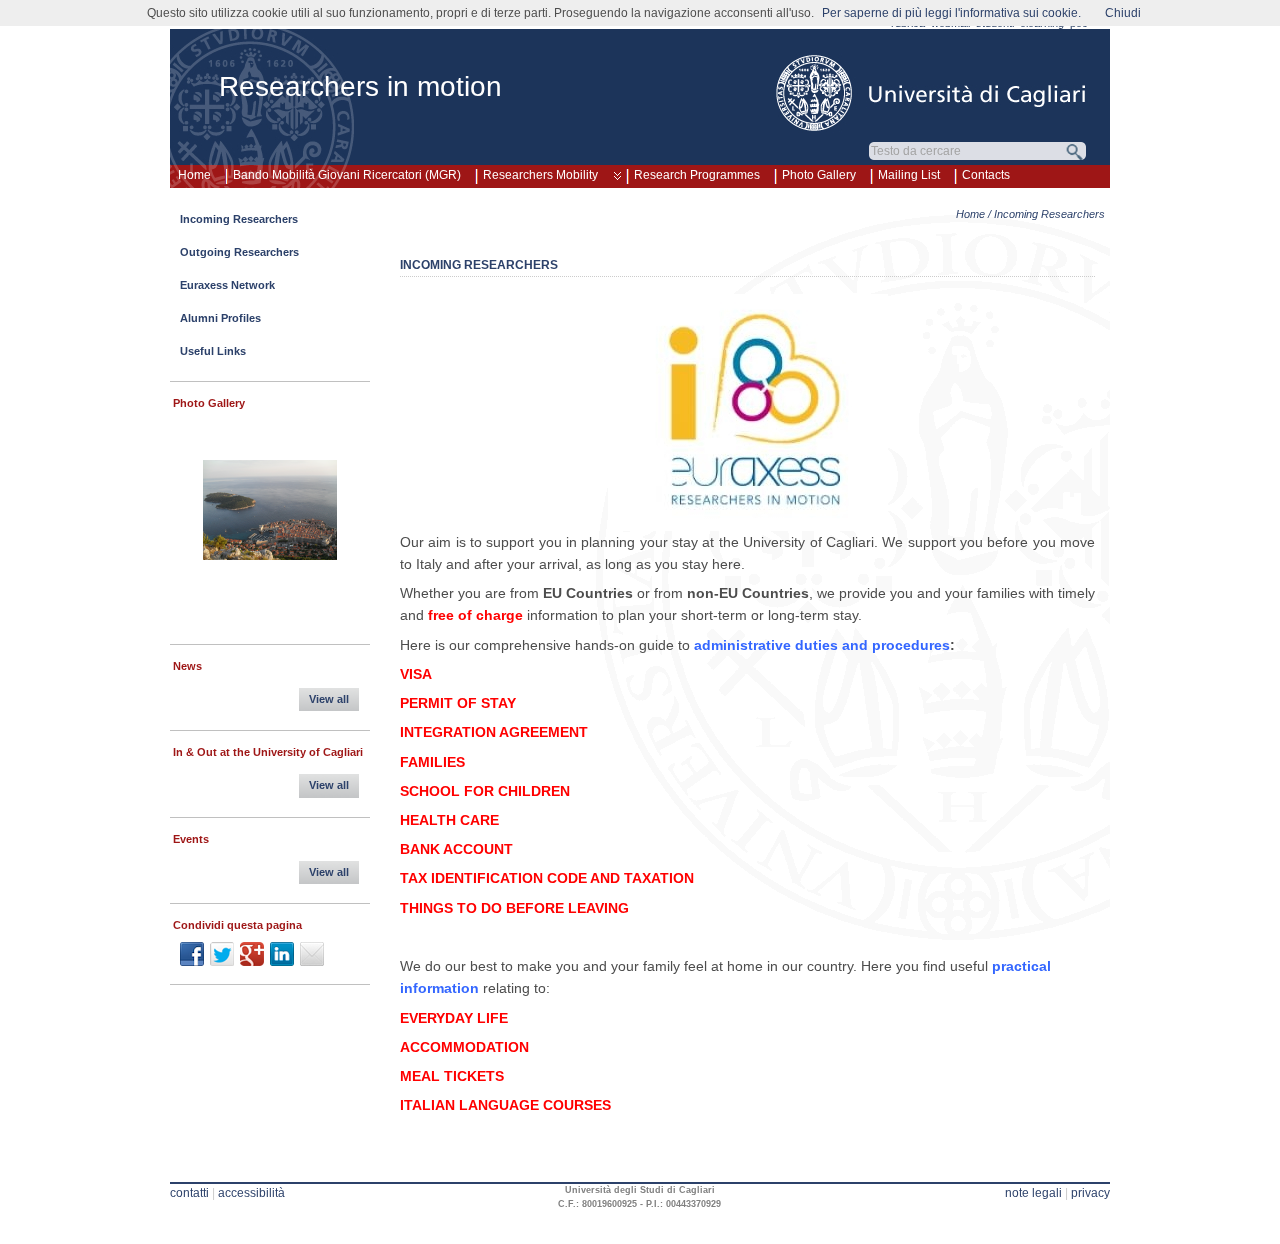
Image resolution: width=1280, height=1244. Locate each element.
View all (329, 699)
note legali (1033, 1193)
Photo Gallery (819, 175)
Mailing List (909, 175)
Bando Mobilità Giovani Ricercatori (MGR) (347, 175)
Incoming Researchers (239, 219)
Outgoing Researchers (239, 252)
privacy (1090, 1193)
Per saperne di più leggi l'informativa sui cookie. (951, 13)
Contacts (986, 175)
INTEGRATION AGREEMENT (494, 732)
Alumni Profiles (220, 318)
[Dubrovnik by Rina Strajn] (270, 512)
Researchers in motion (360, 86)
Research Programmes (697, 175)
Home (194, 175)
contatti (189, 1193)
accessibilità (251, 1193)
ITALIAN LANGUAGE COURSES (505, 1105)
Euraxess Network (227, 285)
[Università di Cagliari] (932, 93)
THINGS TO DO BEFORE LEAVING (514, 908)
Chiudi (1123, 13)
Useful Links (213, 351)
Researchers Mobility (540, 175)
